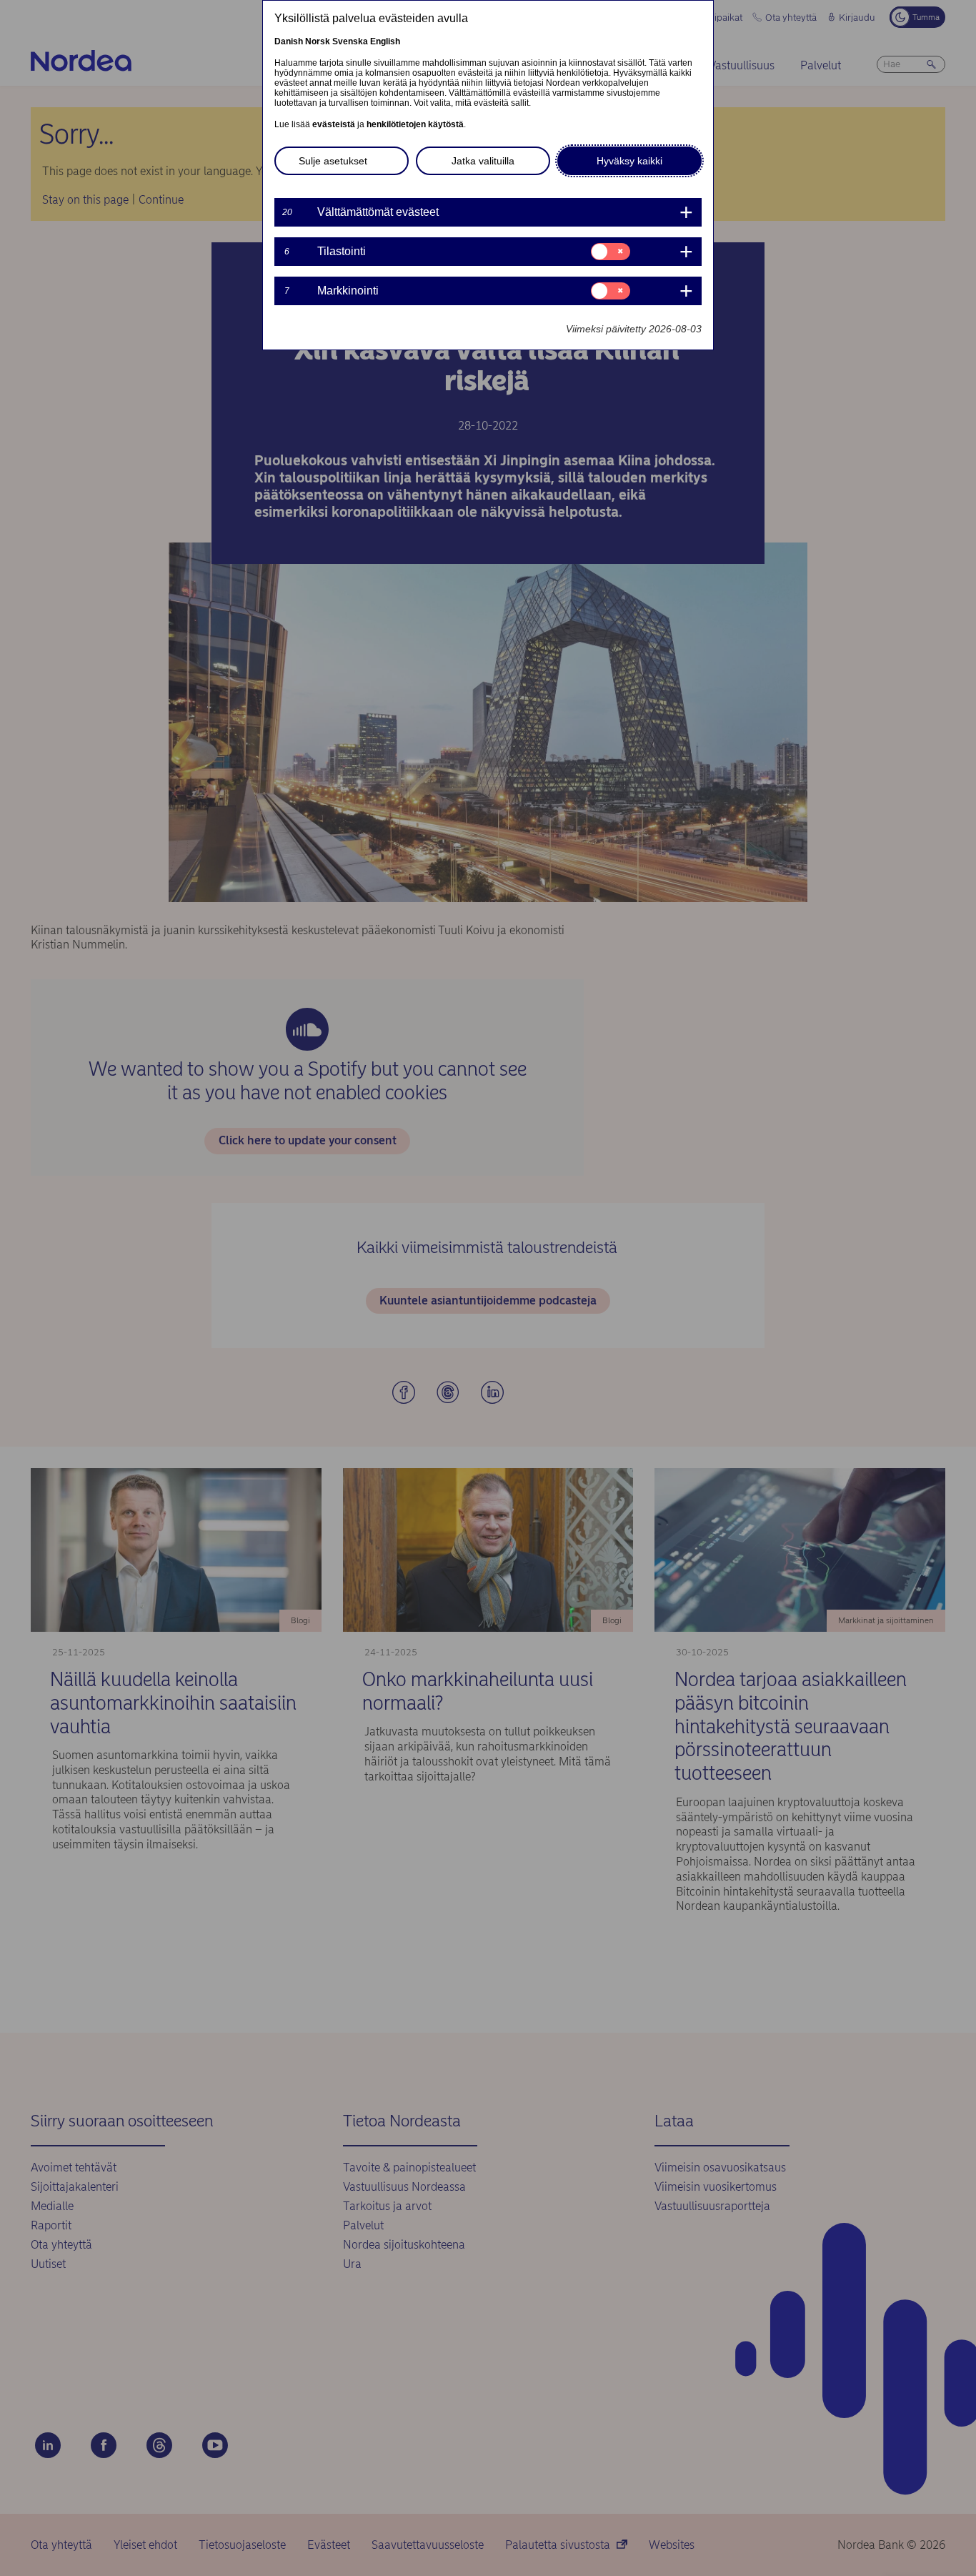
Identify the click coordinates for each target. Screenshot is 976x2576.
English (385, 41)
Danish (289, 41)
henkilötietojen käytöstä (415, 124)
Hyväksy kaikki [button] (629, 161)
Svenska (350, 41)
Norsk (318, 41)
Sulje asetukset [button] (333, 161)
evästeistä (334, 124)
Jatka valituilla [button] (483, 161)
